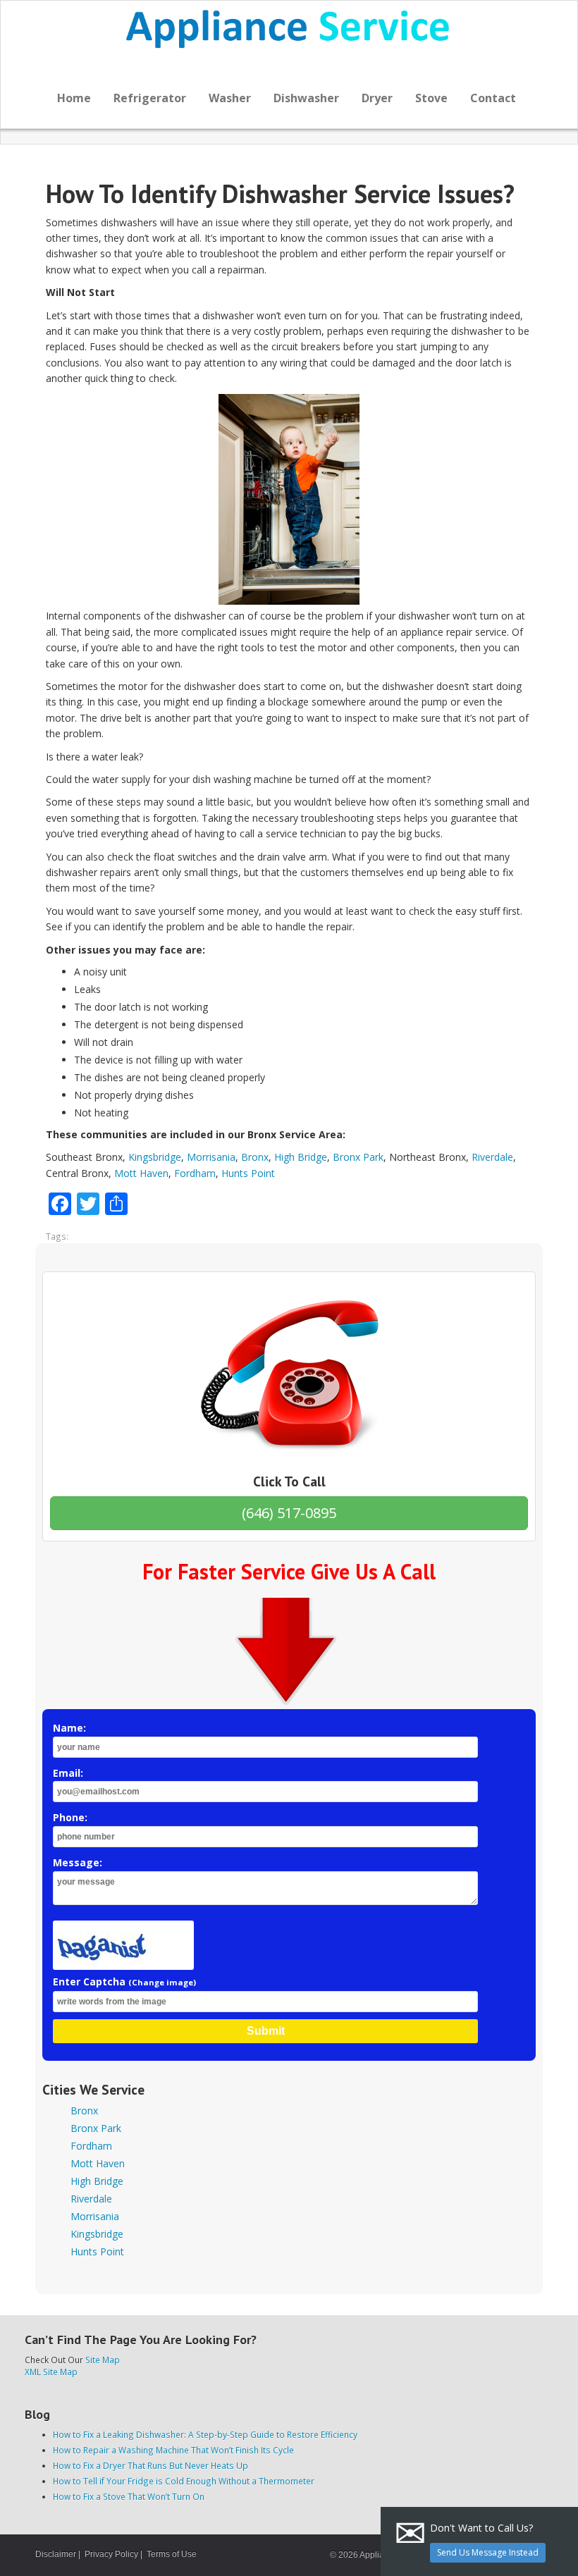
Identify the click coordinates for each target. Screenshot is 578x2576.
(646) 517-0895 (289, 1513)
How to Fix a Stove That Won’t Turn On (129, 2496)
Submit (266, 2031)
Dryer (377, 98)
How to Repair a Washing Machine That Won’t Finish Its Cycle (173, 2450)
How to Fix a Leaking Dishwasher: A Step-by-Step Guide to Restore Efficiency (205, 2434)
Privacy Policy (111, 2554)
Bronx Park (358, 1157)
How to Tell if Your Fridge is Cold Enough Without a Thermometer (184, 2481)
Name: (69, 1728)
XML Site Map (51, 2372)
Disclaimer (56, 2554)
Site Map (103, 2360)
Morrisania (211, 1157)
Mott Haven (141, 1173)
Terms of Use (172, 2554)
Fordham (195, 1173)
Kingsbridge (155, 1157)
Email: (68, 1773)
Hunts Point (248, 1173)
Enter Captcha (124, 1982)
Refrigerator (150, 98)
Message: (78, 1862)
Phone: (70, 1817)
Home (74, 98)
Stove (431, 98)
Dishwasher (306, 98)
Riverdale (492, 1157)
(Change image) (162, 1982)
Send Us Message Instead (488, 2552)
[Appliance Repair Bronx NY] (289, 29)
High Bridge (301, 1157)
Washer (230, 98)
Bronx (255, 1157)
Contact (493, 98)
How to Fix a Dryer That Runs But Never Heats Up (150, 2465)
